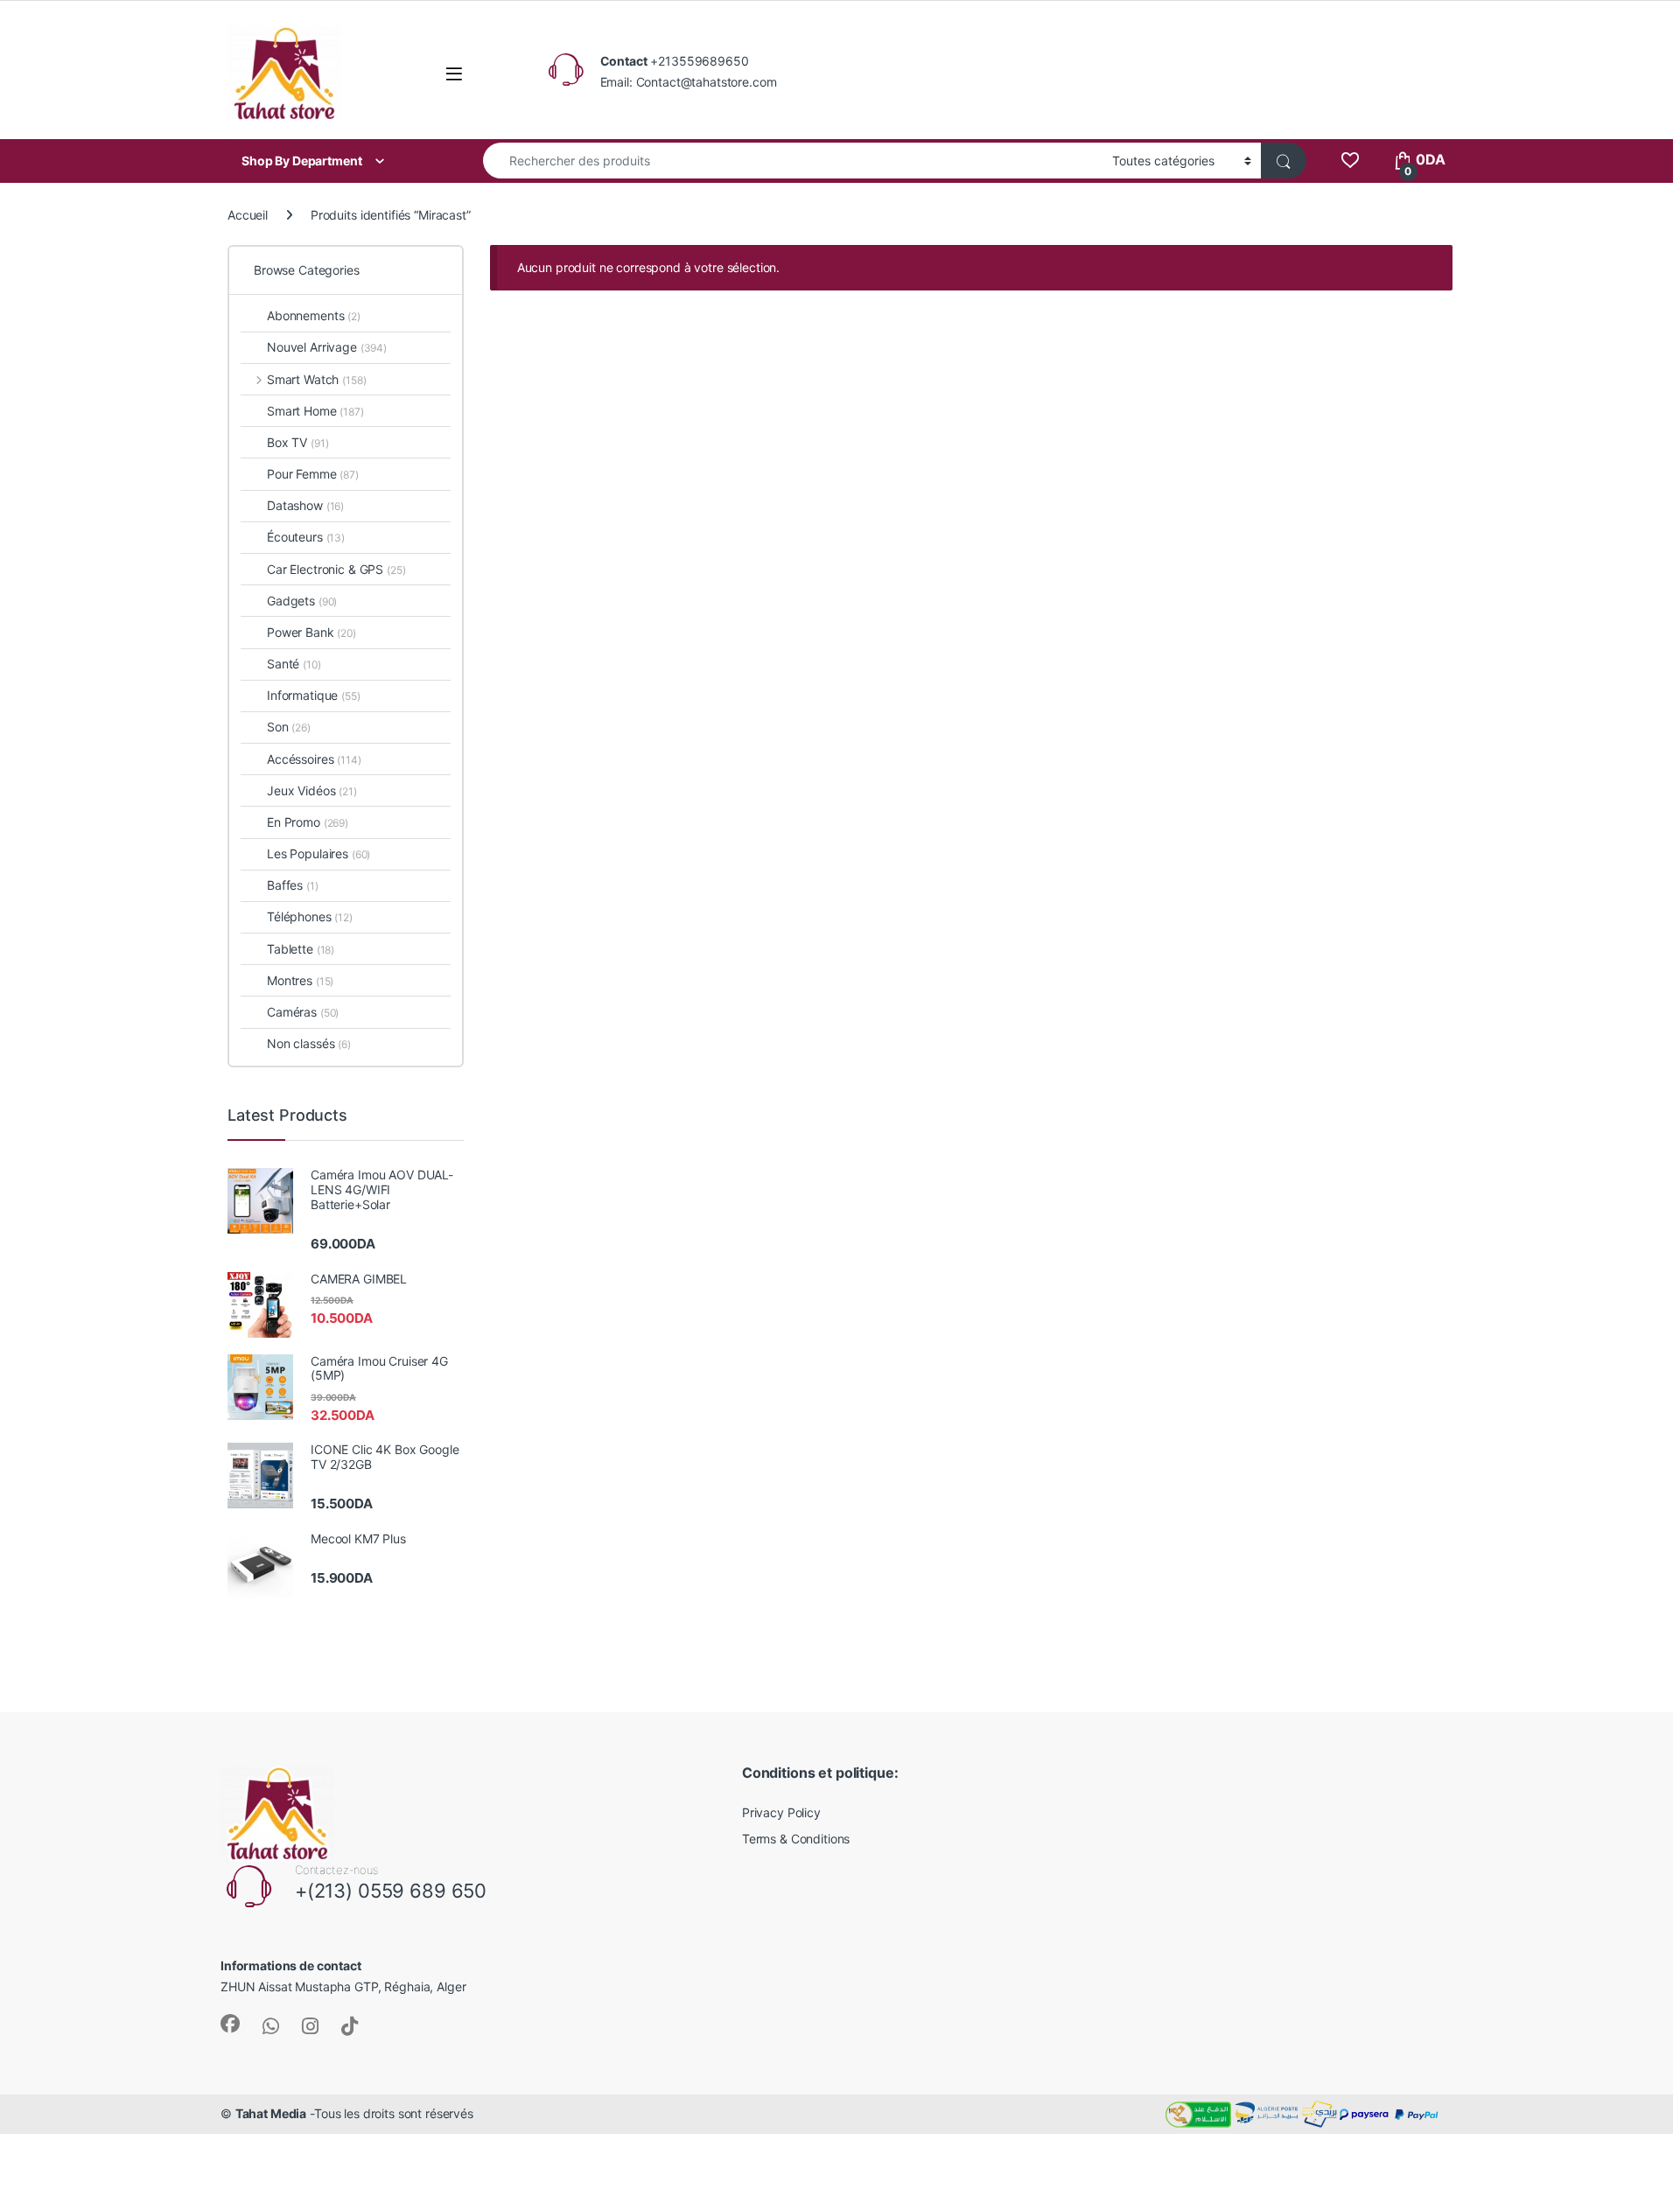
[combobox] (793, 161)
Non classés (309, 1043)
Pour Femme (313, 474)
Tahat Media (271, 2113)
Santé (294, 664)
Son (289, 727)
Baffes (293, 885)
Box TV (297, 442)
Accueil (248, 215)
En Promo (308, 822)
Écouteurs (306, 537)
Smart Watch (316, 379)
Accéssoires (314, 759)
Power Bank (311, 632)
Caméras (303, 1012)
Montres (300, 980)
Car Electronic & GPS (336, 569)
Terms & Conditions (796, 1839)
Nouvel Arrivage (327, 347)
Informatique (314, 695)
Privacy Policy (781, 1812)
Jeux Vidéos (312, 790)
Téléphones (310, 916)
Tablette (301, 949)
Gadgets (302, 601)
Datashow (305, 505)
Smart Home (315, 411)
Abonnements (314, 315)
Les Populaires (318, 853)
